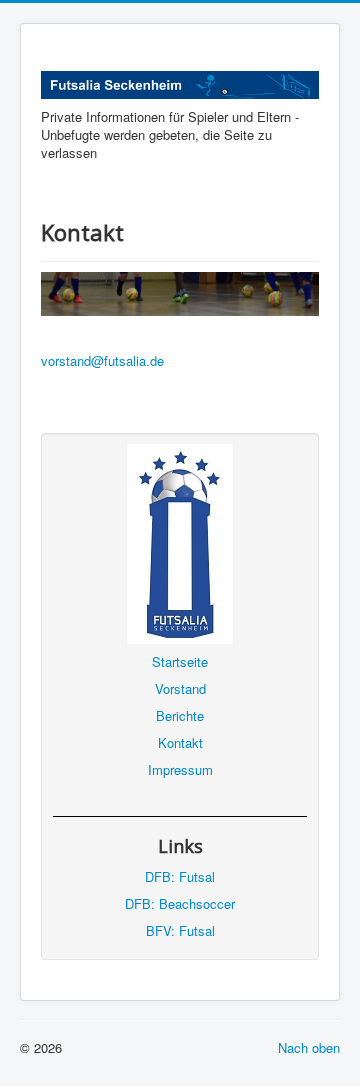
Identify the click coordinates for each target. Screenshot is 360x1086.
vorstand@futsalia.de (102, 360)
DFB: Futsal (180, 876)
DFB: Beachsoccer (180, 903)
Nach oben (309, 1047)
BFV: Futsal (180, 930)
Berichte (180, 715)
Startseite (180, 661)
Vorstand (180, 688)
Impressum (180, 769)
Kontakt (180, 742)
